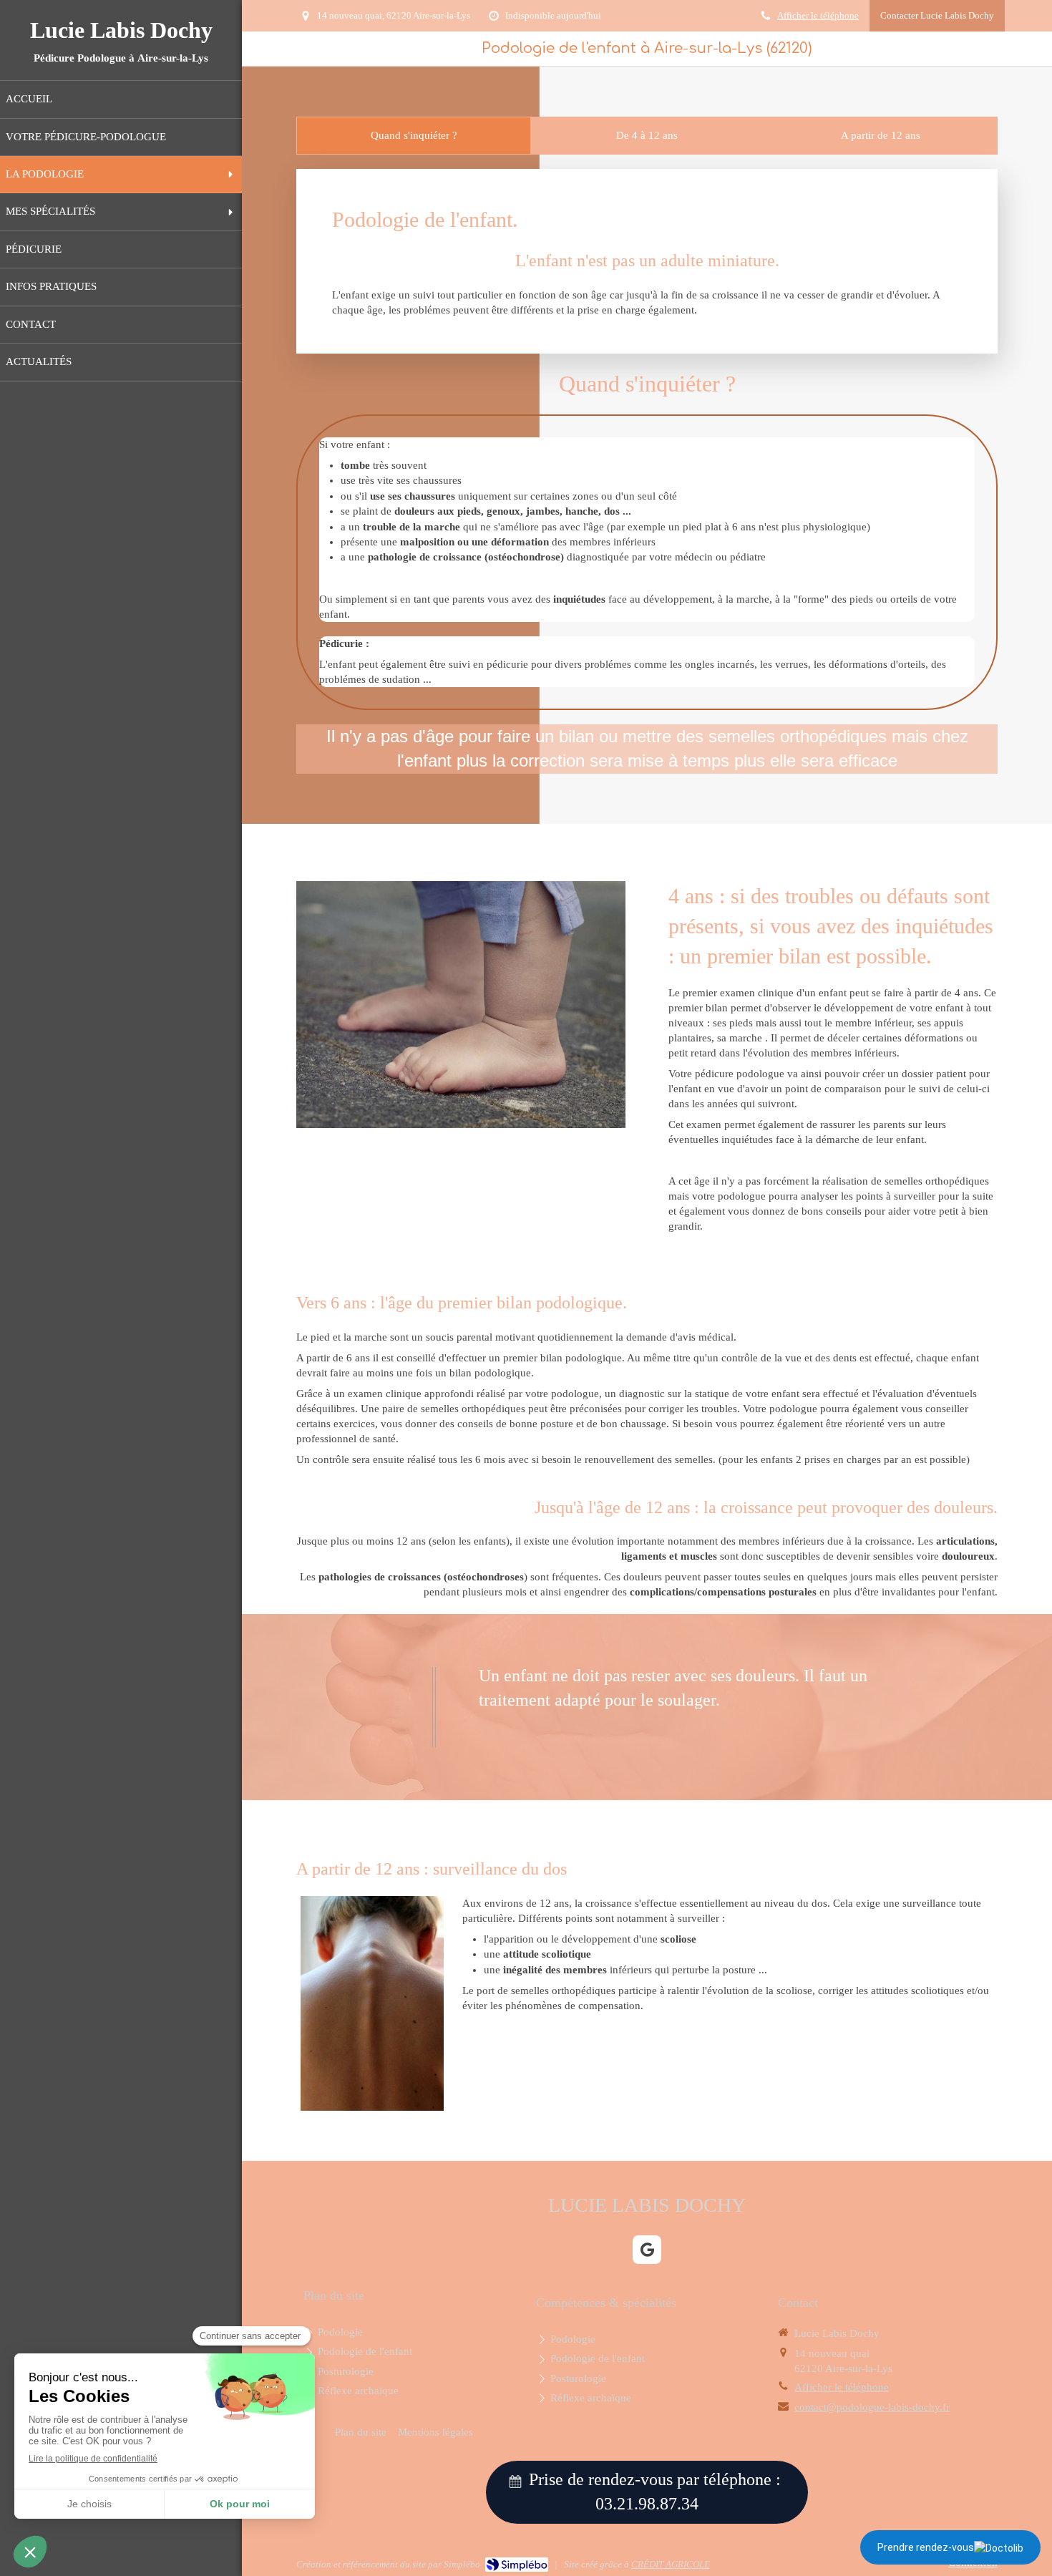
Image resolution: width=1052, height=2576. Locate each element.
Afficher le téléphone (818, 16)
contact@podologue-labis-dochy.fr (872, 2407)
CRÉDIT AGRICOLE (671, 2564)
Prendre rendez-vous (926, 2547)
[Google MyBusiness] (647, 2250)
